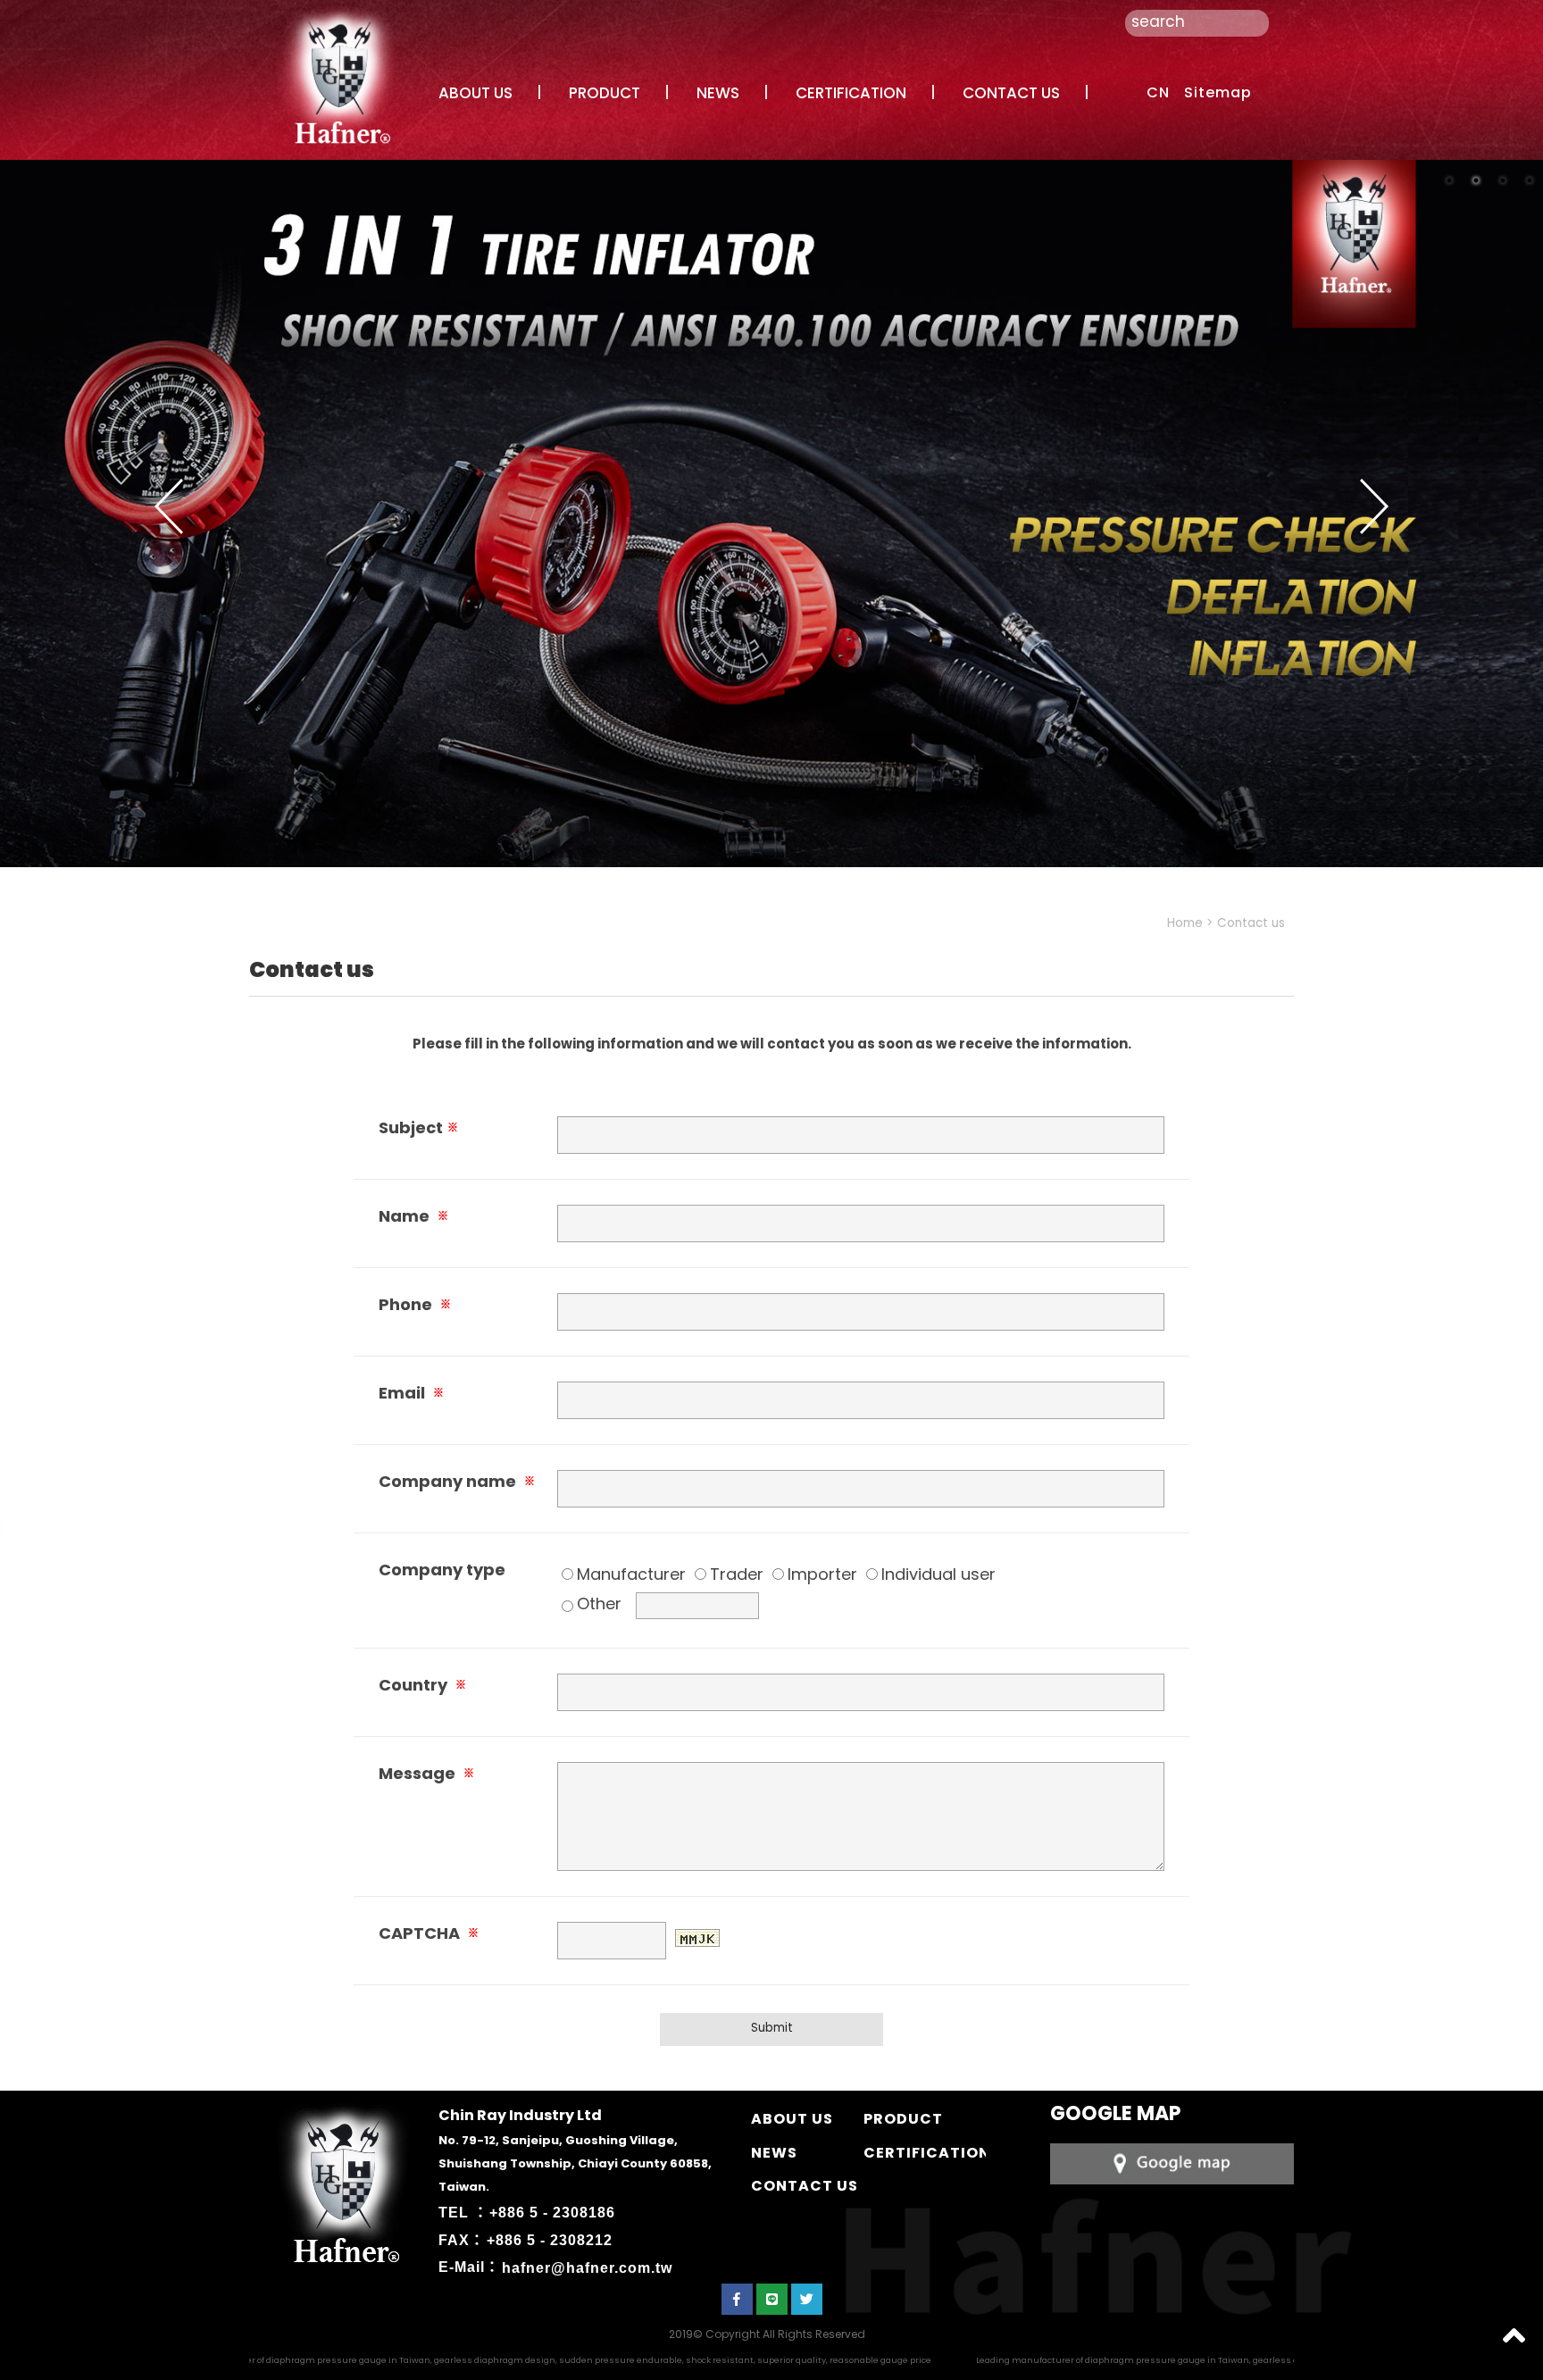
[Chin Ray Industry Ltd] (339, 75)
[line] (772, 2299)
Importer (822, 1574)
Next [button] (1374, 506)
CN (1158, 92)
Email (411, 1393)
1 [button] (1449, 180)
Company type (442, 1570)
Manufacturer (631, 1574)
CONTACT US (1011, 93)
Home (1185, 923)
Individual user (938, 1574)
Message (426, 1773)
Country (422, 1685)
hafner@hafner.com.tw (587, 2267)
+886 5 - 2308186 (552, 2213)
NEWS (718, 93)
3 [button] (1503, 180)
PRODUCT (605, 93)
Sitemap (1218, 92)
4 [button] (1530, 180)
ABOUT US (475, 93)
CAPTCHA (429, 1933)
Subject (418, 1127)
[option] (771, 514)
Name (413, 1216)
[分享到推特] (807, 2299)
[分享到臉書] (737, 2299)
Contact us (1251, 923)
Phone (415, 1304)
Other (599, 1603)
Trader (737, 1574)
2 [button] (1476, 180)
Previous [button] (169, 506)
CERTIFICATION (851, 93)
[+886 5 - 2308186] (1172, 2163)
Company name (457, 1481)
